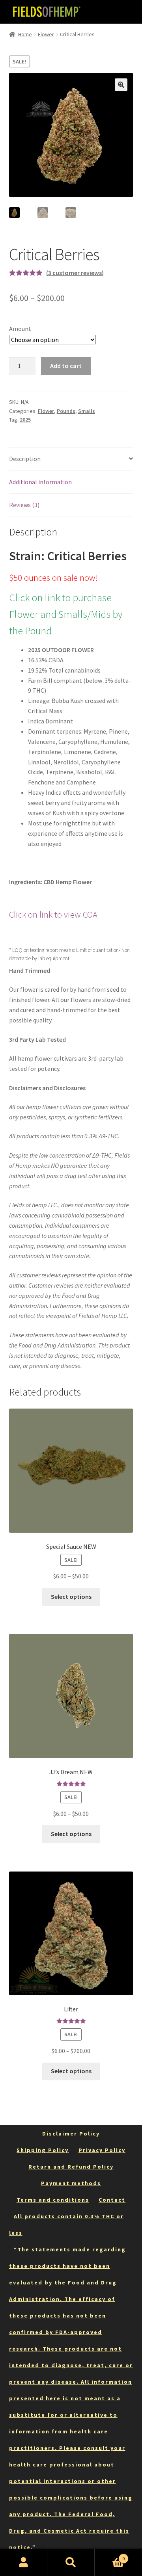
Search (71, 2563)
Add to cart (66, 366)
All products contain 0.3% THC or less (66, 2225)
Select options (71, 1597)
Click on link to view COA (53, 914)
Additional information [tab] (40, 482)
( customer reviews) (75, 273)
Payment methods (71, 2183)
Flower (46, 34)
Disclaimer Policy (71, 2134)
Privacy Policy (102, 2150)
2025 (25, 420)
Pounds (66, 411)
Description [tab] (25, 459)
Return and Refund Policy (71, 2167)
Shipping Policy (43, 2150)
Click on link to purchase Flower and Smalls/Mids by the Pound (66, 614)
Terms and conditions (53, 2200)
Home (25, 34)
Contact (112, 2200)
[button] (121, 85)
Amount (20, 329)
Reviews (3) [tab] (24, 505)
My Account (24, 2563)
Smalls (87, 411)
